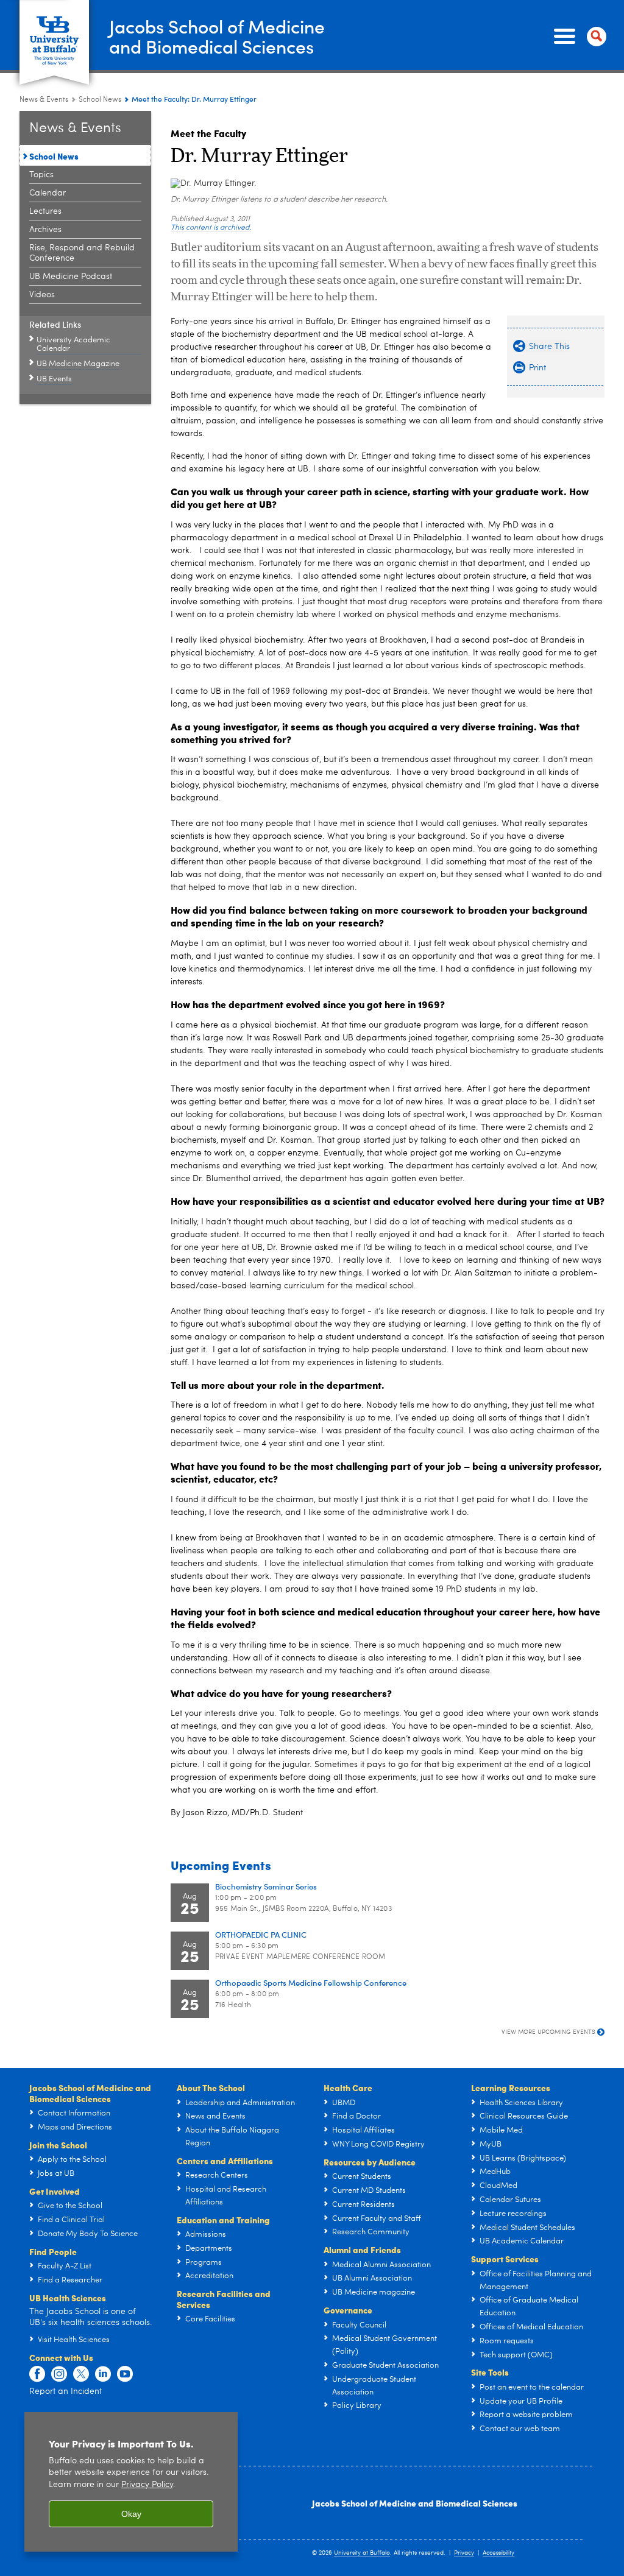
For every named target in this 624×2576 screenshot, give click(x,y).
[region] (131, 2482)
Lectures (45, 211)
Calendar (48, 193)
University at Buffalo (362, 2553)
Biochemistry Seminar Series (266, 1886)
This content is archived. (211, 228)
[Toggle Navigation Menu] (578, 37)
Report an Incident (66, 2391)
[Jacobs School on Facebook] (37, 2374)
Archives (45, 230)
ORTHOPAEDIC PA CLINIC (261, 1934)
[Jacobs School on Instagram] (59, 2374)
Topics (41, 175)
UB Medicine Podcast (71, 277)
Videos (42, 295)
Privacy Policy (147, 2485)
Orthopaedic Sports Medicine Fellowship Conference (311, 1982)
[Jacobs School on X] (81, 2374)
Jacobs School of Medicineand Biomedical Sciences (217, 36)
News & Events (44, 100)
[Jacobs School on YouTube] (125, 2374)
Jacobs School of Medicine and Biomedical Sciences (415, 2503)
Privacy (464, 2553)
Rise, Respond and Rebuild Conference (82, 253)
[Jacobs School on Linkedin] (103, 2374)
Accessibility (498, 2553)
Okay (131, 2514)
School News (100, 100)
